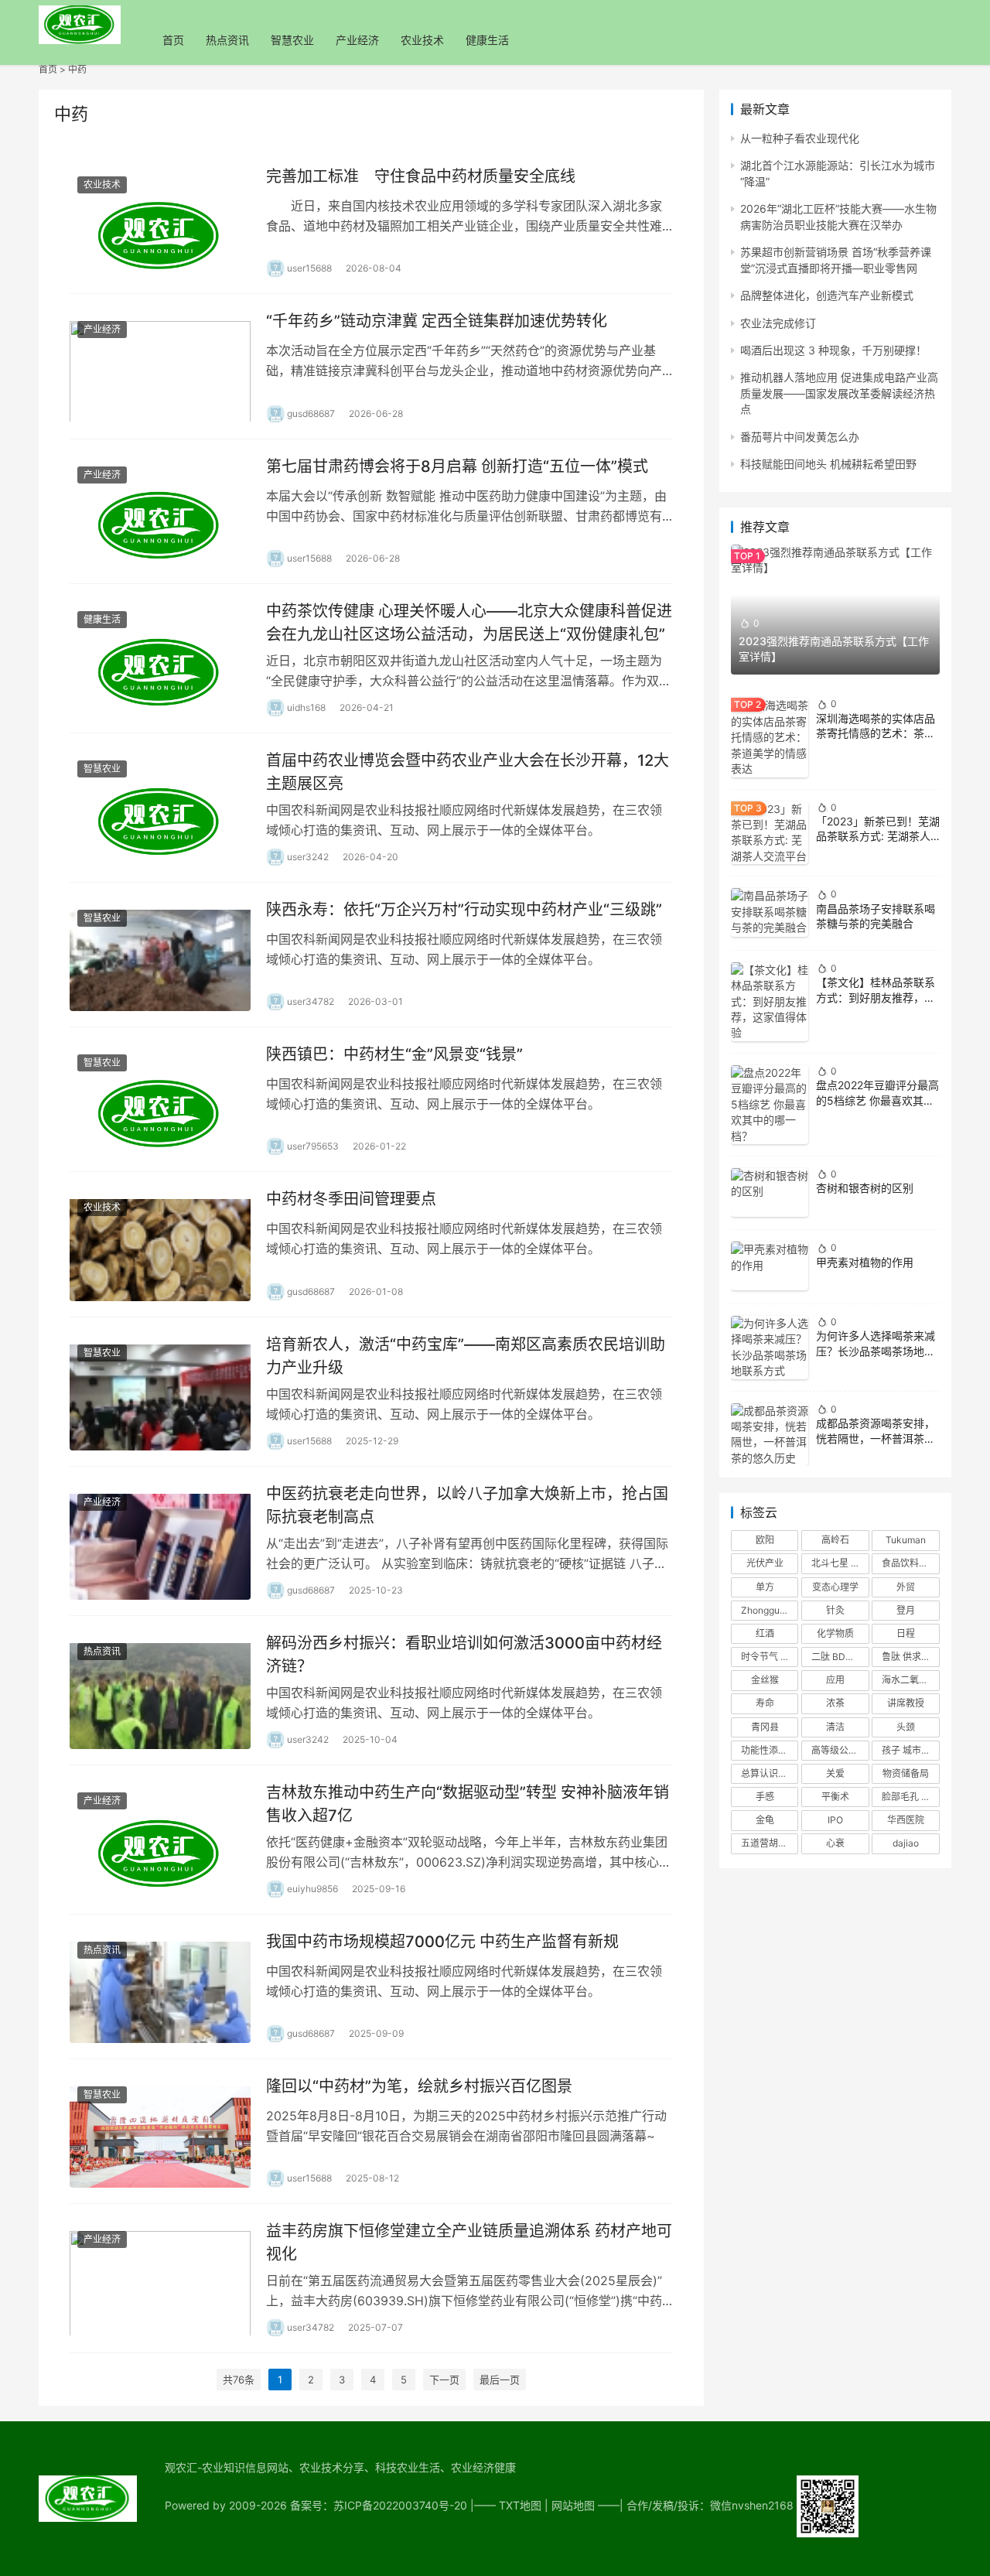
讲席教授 (906, 1703)
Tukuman (906, 1540)
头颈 (906, 1727)
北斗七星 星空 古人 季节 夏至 (840, 1563)
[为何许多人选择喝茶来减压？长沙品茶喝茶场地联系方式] (770, 1348)
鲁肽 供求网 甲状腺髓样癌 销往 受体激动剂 (910, 1657)
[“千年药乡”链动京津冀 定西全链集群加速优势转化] (160, 366)
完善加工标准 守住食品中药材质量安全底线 (421, 176)
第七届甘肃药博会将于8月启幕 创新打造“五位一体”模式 (457, 466)
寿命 (765, 1703)
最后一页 (500, 2380)
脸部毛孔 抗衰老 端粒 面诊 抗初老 (910, 1797)
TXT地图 (520, 2505)
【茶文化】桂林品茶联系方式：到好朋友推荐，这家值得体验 (876, 997)
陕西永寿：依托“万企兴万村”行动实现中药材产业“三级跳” (464, 910)
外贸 (906, 1587)
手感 (765, 1797)
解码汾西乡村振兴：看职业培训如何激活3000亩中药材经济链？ (464, 1654)
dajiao (906, 1843)
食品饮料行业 (910, 1563)
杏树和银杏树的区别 (865, 1188)
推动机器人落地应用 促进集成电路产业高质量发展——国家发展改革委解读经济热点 (839, 393)
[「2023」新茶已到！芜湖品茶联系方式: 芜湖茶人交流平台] (770, 833)
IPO (835, 1820)
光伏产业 (765, 1563)
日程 (906, 1633)
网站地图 (573, 2505)
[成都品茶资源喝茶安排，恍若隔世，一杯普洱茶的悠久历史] (770, 1435)
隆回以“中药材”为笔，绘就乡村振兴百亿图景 (419, 2086)
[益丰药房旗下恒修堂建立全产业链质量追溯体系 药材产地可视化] (160, 2278)
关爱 (835, 1773)
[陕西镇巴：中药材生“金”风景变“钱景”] (160, 1099)
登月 (906, 1610)
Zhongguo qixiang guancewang (770, 1610)
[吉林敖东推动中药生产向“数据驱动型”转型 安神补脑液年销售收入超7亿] (160, 1840)
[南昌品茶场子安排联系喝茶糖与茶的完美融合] (770, 912)
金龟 (765, 1820)
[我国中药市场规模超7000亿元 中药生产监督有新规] (160, 1987)
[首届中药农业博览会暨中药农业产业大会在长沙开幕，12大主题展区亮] (160, 808)
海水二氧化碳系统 (910, 1680)
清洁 (835, 1727)
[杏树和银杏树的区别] (770, 1192)
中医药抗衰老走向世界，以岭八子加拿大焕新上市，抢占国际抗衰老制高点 (467, 1505)
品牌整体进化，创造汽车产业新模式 (827, 295)
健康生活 (487, 40)
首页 (173, 40)
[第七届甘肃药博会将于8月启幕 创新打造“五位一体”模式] (160, 511)
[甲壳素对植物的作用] (770, 1266)
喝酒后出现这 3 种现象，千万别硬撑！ (833, 350)
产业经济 (357, 40)
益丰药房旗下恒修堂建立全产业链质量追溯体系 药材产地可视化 (469, 2242)
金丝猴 (765, 1680)
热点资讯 (227, 40)
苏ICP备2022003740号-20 (402, 2505)
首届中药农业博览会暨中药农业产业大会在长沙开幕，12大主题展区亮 (468, 772)
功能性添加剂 (769, 1750)
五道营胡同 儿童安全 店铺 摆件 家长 (770, 1843)
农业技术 (422, 40)
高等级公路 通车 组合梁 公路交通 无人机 (840, 1750)
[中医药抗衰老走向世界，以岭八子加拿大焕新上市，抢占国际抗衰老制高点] (160, 1541)
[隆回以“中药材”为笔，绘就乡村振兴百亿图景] (160, 2131)
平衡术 (835, 1797)
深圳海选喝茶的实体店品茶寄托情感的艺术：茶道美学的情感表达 (876, 733)
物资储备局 (906, 1773)
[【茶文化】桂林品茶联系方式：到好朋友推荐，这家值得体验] (770, 1002)
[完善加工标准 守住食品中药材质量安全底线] (160, 221)
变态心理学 (835, 1587)
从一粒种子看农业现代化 (800, 138)
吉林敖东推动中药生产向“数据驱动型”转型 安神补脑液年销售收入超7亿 (468, 1804)
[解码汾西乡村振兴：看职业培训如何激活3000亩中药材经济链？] (160, 1690)
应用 (835, 1680)
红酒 (765, 1633)
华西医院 (906, 1820)
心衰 (835, 1843)
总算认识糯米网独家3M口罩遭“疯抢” (770, 1773)
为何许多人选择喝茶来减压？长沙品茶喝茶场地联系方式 (876, 1351)
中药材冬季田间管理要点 (351, 1199)
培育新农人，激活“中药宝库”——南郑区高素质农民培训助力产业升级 (466, 1356)
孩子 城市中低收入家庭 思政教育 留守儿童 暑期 (910, 1750)
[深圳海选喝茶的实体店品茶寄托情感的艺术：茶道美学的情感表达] (770, 737)
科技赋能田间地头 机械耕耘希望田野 (828, 464)
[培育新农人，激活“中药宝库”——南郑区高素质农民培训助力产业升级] (160, 1392)
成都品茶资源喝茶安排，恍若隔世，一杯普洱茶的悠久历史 (876, 1438)
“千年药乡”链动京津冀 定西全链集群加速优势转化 (437, 321)
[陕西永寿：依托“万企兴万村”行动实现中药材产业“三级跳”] (160, 955)
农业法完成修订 (778, 323)
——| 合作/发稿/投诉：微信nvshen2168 (697, 2505)
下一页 (444, 2380)
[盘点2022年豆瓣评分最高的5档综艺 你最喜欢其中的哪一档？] (770, 1105)
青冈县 (765, 1727)
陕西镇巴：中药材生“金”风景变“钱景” (394, 1054)
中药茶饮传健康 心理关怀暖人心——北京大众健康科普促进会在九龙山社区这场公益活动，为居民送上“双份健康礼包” (469, 622)
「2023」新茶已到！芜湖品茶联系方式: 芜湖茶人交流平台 (878, 836)
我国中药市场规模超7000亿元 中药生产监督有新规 (442, 1942)
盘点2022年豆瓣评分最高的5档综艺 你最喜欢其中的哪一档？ (877, 1100)
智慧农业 (292, 40)
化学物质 (835, 1633)
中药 (77, 69)
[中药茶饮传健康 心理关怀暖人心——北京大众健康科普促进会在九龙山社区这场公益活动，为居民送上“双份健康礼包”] (160, 658)
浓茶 (835, 1703)
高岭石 (835, 1540)
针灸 (835, 1610)
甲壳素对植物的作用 (865, 1262)
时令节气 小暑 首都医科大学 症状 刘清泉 (770, 1657)
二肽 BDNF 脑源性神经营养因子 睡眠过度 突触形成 (840, 1657)
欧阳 (765, 1540)
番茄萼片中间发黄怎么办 (800, 437)
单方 (765, 1587)
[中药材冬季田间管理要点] (160, 1244)
